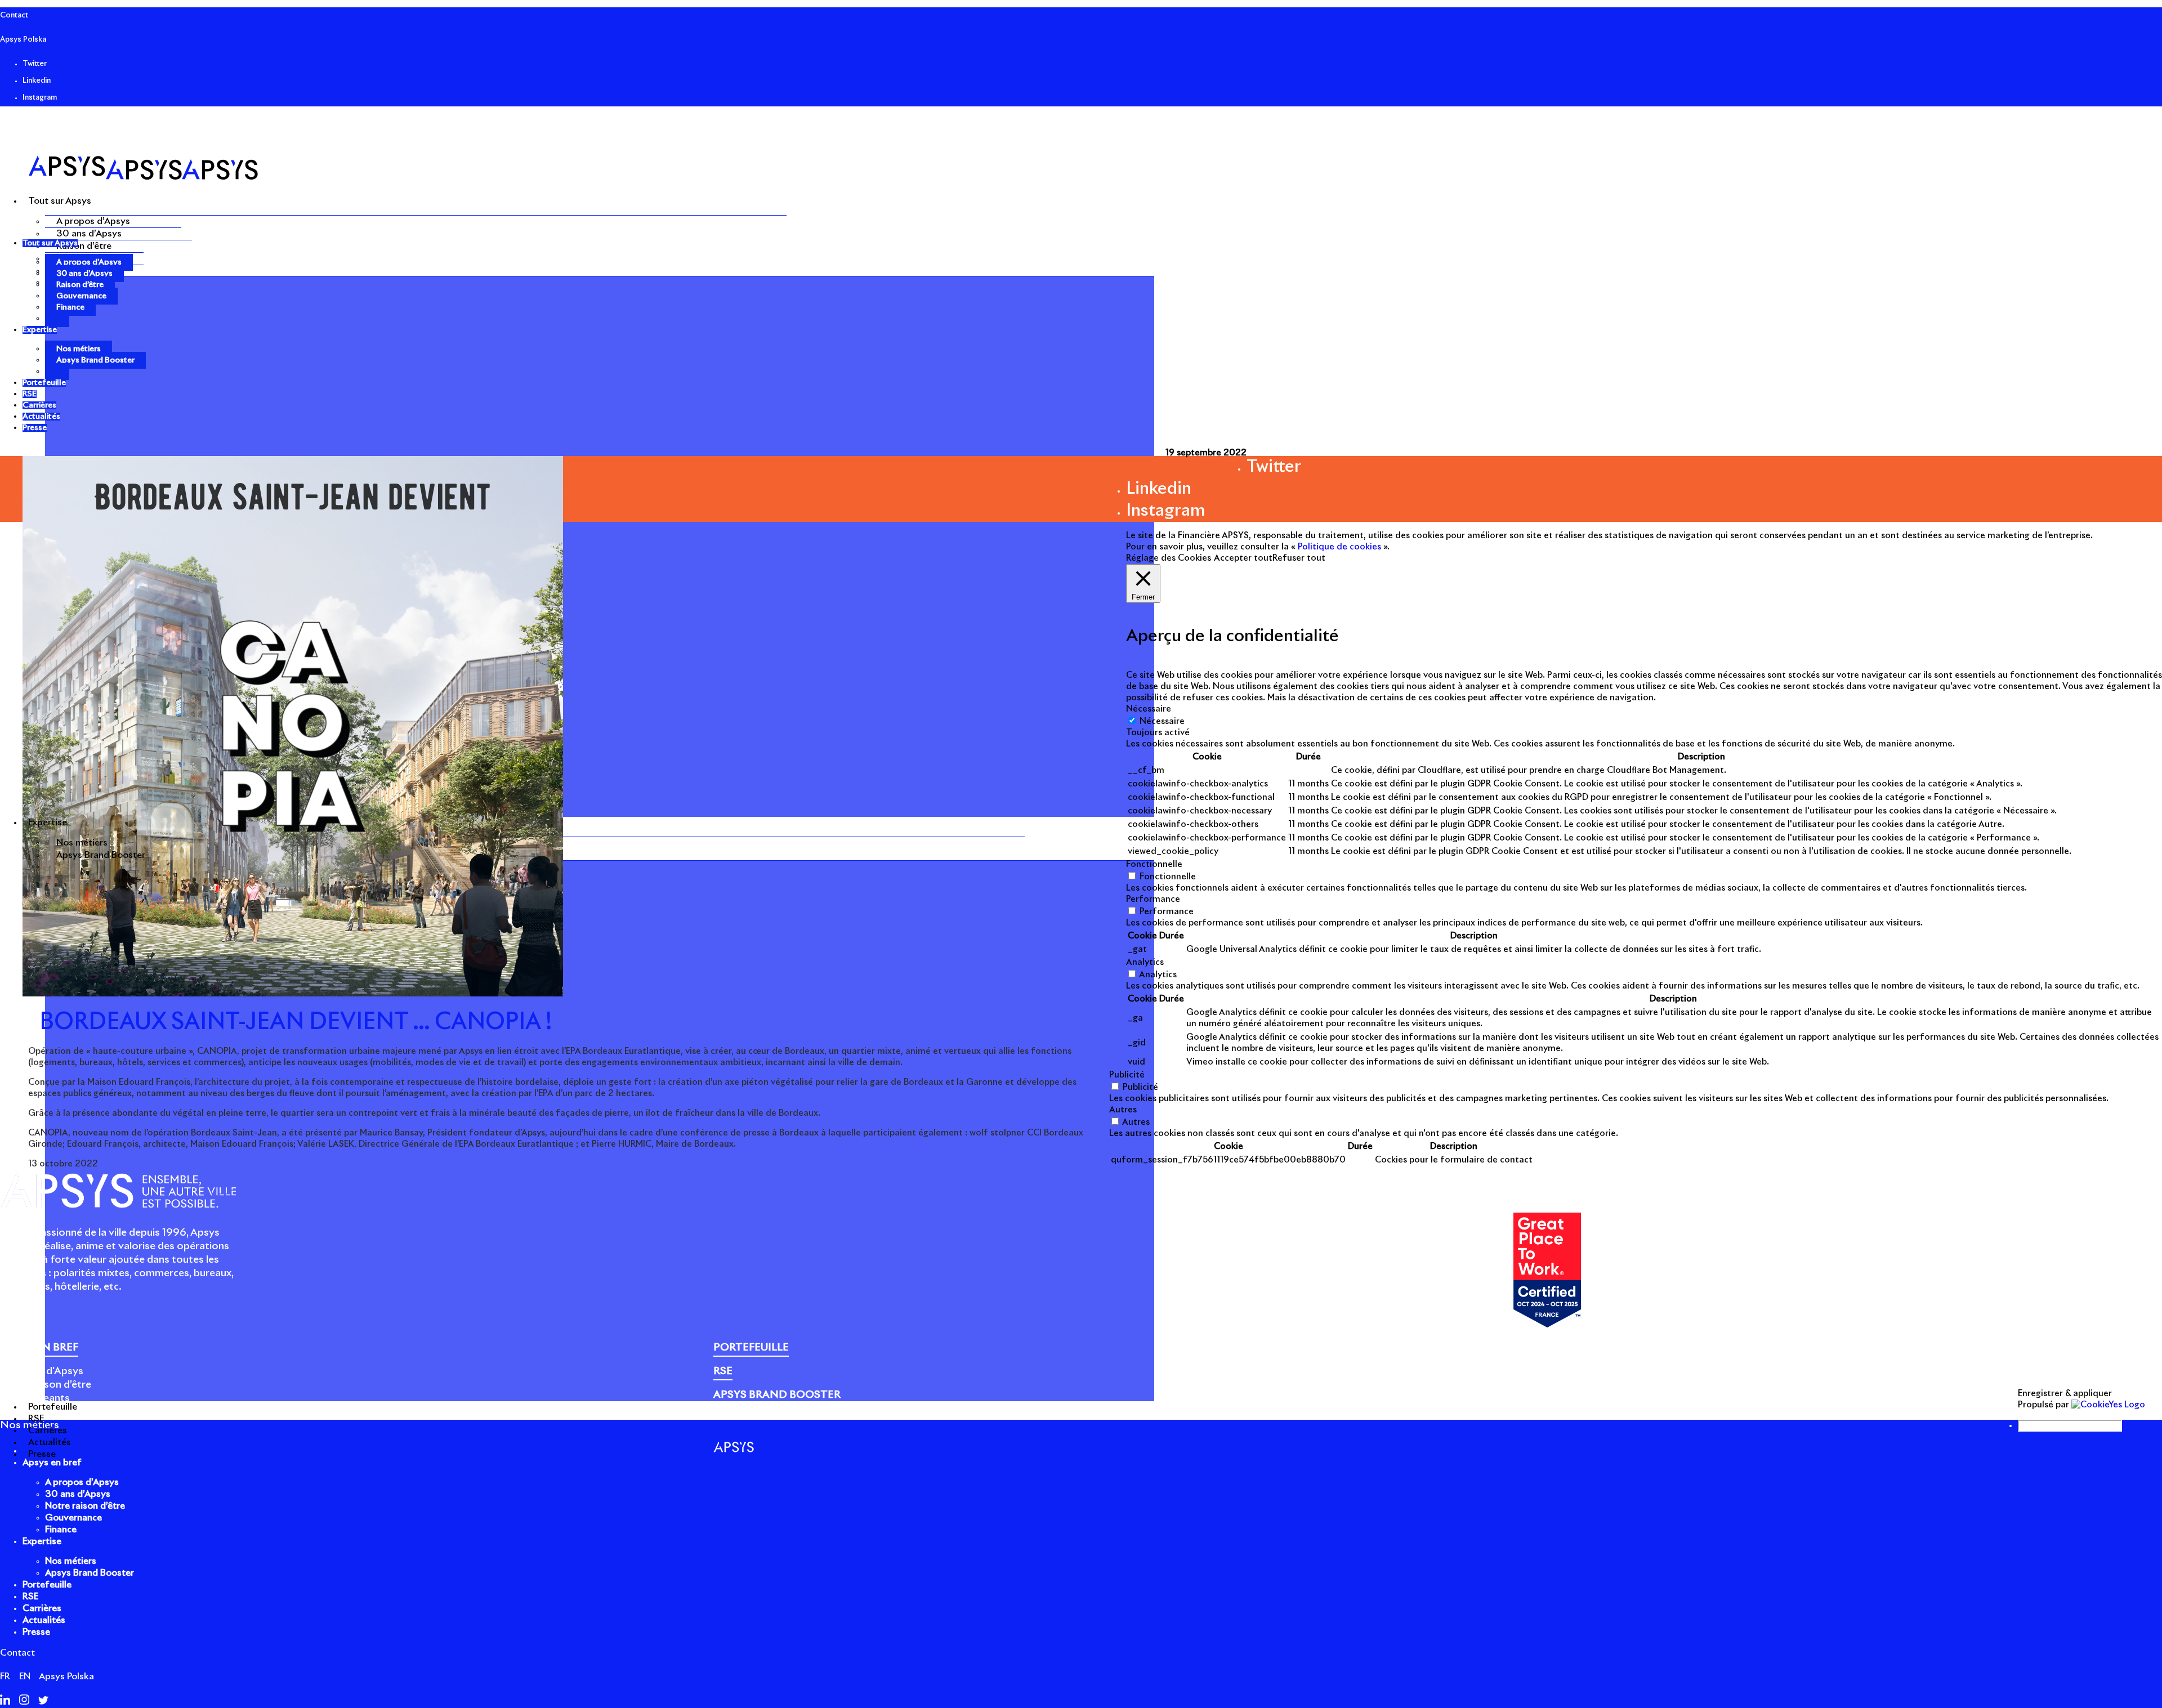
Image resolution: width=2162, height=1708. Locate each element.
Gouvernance (81, 296)
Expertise (42, 1541)
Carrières (42, 1608)
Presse (1821, 1404)
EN (25, 1676)
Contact (14, 15)
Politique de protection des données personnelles (1698, 1404)
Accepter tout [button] (1243, 558)
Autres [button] (1123, 1110)
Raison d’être (84, 246)
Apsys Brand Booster (101, 855)
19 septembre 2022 (1206, 453)
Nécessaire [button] (1149, 709)
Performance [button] (1153, 899)
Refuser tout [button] (1299, 558)
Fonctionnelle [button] (1154, 864)
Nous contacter (1872, 1404)
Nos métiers (82, 843)
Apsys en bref (52, 1463)
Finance (70, 307)
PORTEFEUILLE (751, 1348)
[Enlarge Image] (293, 994)
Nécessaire (1162, 721)
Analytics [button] (1145, 962)
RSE (30, 1597)
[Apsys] (143, 177)
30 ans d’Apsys (89, 234)
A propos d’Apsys (93, 221)
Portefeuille (47, 1585)
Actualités (44, 1620)
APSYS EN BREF (39, 1348)
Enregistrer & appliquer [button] (2065, 1394)
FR (5, 1676)
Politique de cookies (1545, 1404)
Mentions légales (1461, 1404)
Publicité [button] (1127, 1075)
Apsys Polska (23, 40)
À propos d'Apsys (42, 1371)
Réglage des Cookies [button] (1169, 558)
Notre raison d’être (46, 1385)
